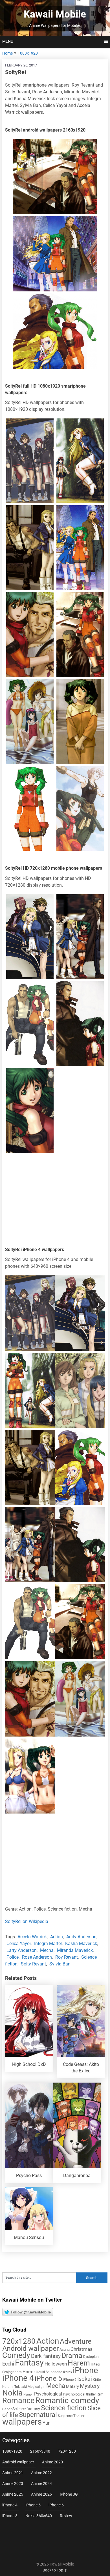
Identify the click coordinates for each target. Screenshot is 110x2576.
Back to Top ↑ (55, 2570)
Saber (7, 2409)
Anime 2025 (13, 2494)
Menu (8, 41)
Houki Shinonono (49, 2372)
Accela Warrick (32, 1937)
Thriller (79, 2416)
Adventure (76, 2341)
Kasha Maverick (81, 1944)
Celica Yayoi (19, 1944)
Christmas (82, 2349)
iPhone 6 (70, 2380)
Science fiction (64, 2408)
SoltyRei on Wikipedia (27, 1921)
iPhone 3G (69, 2494)
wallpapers (22, 2422)
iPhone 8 (10, 2516)
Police (13, 1957)
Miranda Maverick (75, 1950)
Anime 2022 (41, 2473)
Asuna (65, 2350)
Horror (29, 2372)
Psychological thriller (79, 2394)
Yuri (47, 2423)
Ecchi (8, 2364)
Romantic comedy (67, 2400)
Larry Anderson (22, 1950)
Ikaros (68, 2372)
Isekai (85, 2379)
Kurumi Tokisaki (15, 2387)
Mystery (90, 2386)
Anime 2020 (52, 2462)
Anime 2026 (41, 2494)
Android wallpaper (30, 2348)
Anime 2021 (13, 2473)
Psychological (48, 2394)
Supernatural (38, 2415)
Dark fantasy (46, 2356)
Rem (100, 2394)
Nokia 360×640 (39, 2516)
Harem (79, 2363)
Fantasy (29, 2363)
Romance (18, 2401)
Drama (72, 2355)
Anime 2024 (41, 2483)
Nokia (12, 2393)
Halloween (56, 2364)
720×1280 (67, 2451)
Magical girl (37, 2387)
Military (72, 2386)
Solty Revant (33, 1964)
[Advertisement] (55, 1201)
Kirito (97, 2380)
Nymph (28, 2395)
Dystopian (91, 2357)
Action (57, 1937)
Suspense (65, 2416)
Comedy (16, 2355)
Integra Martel (48, 1944)
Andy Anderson (81, 1937)
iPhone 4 (18, 2378)
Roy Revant (67, 1957)
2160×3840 (40, 2451)
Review (66, 2516)
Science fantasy (26, 2409)
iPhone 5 (48, 2378)
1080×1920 (12, 2451)
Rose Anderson (37, 1957)
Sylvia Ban (60, 1964)
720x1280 (19, 2341)
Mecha (47, 1950)
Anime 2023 (13, 2483)
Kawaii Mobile (55, 14)
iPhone (85, 2370)
